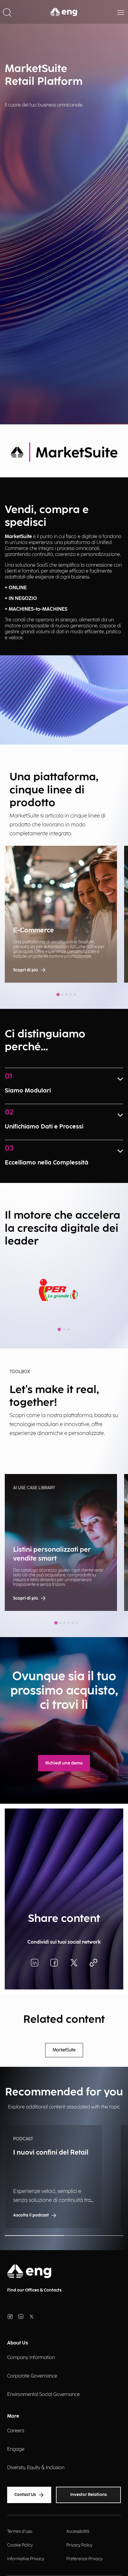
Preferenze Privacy (84, 2559)
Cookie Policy (20, 2545)
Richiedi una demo (64, 1763)
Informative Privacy (26, 2559)
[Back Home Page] (64, 12)
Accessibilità (78, 2532)
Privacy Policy (79, 2545)
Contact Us (25, 2495)
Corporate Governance (32, 2376)
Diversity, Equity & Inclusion (36, 2468)
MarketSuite (64, 2050)
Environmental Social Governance (43, 2395)
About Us (18, 2343)
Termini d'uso (20, 2532)
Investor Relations (89, 2495)
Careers (16, 2431)
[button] (7, 12)
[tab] (58, 994)
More (13, 2416)
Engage (16, 2449)
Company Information (31, 2358)
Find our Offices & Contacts (34, 2290)
